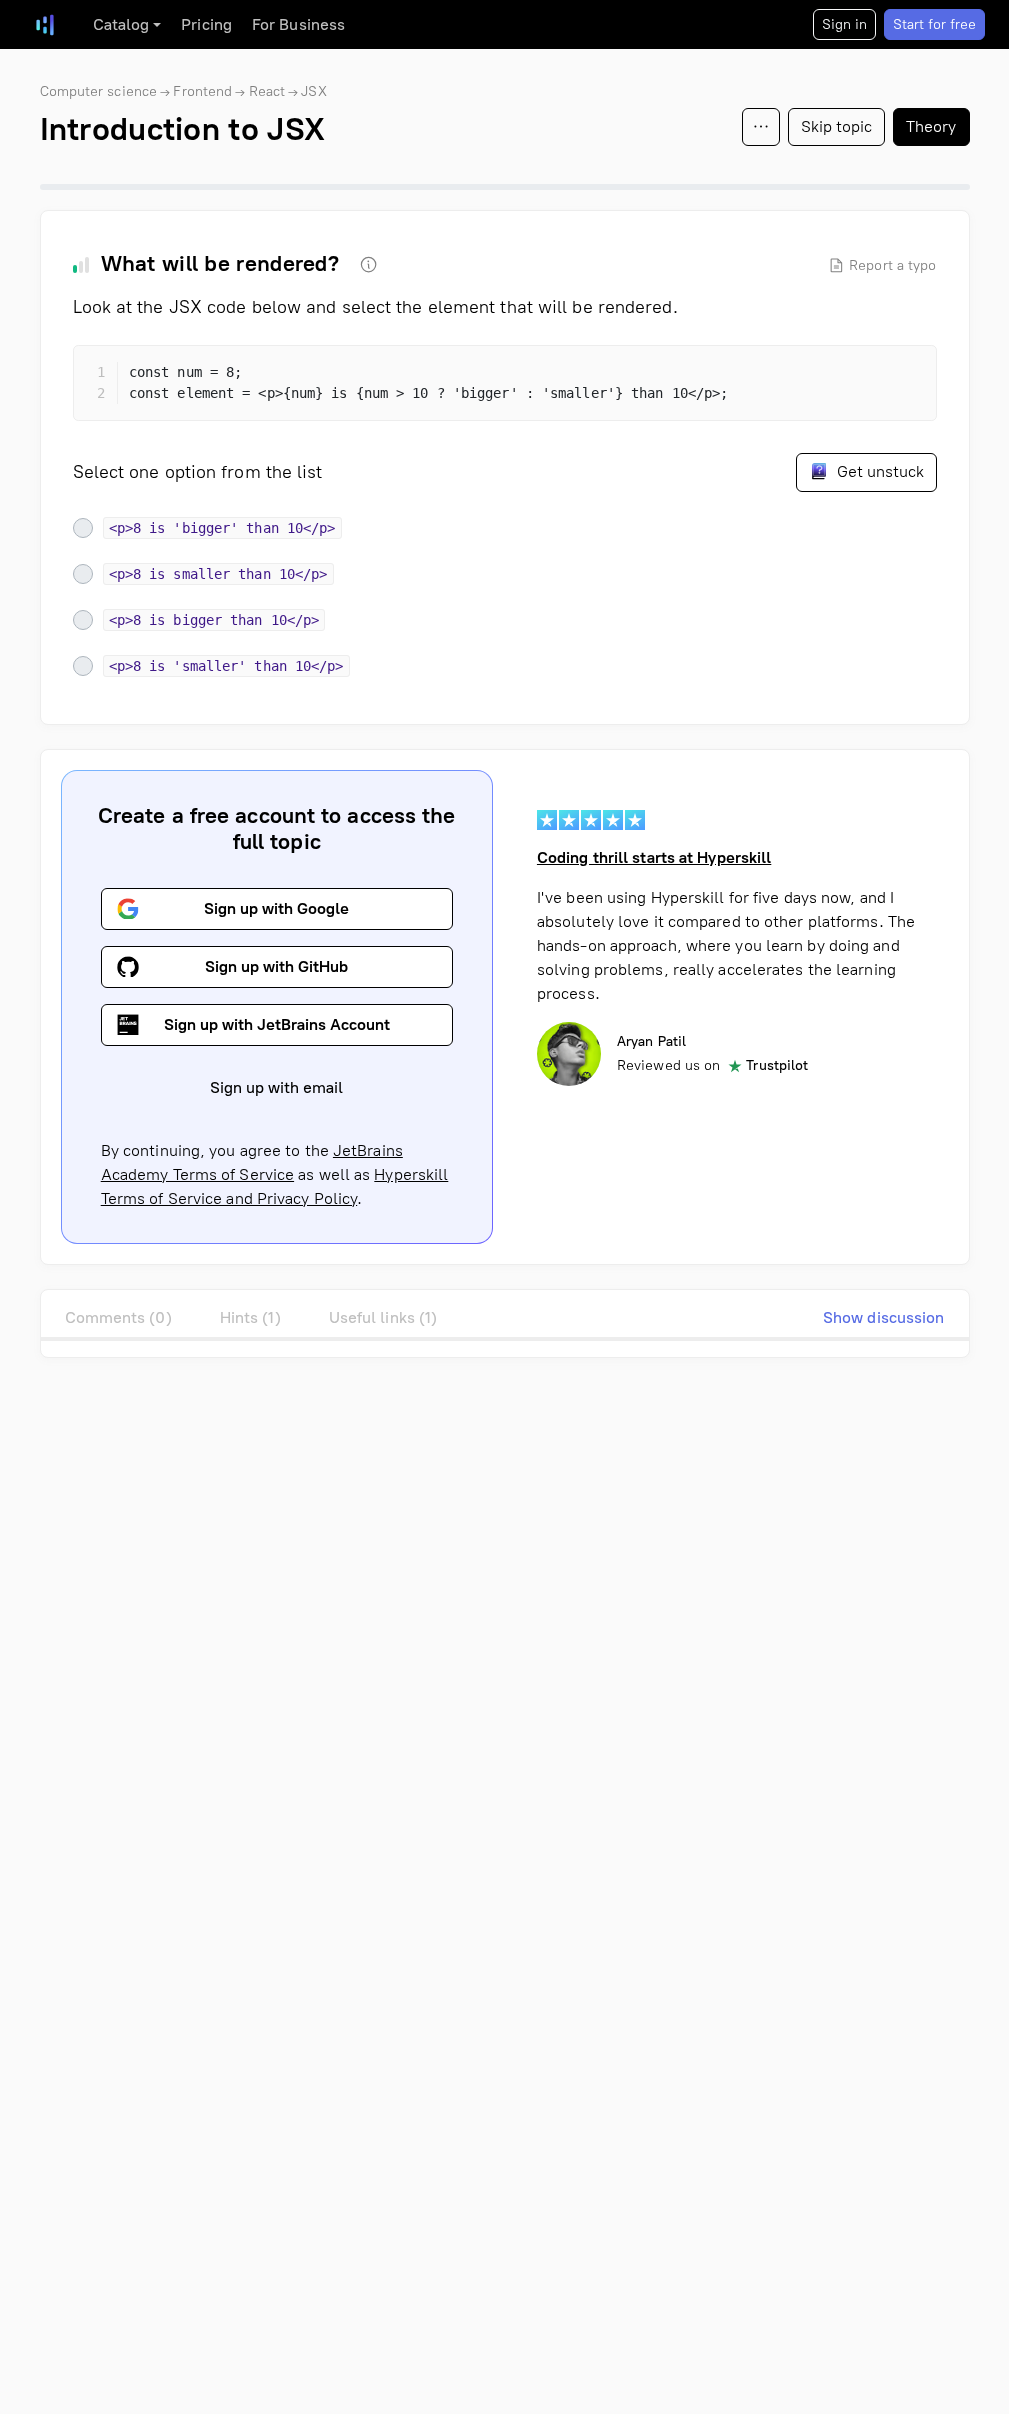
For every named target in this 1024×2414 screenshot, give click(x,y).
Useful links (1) (383, 1317)
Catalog (121, 24)
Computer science (99, 91)
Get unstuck (878, 471)
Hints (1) (250, 1317)
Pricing (206, 24)
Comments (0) (118, 1317)
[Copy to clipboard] (904, 378)
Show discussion (884, 1317)
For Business (298, 24)
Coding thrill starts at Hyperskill (654, 857)
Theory (931, 126)
